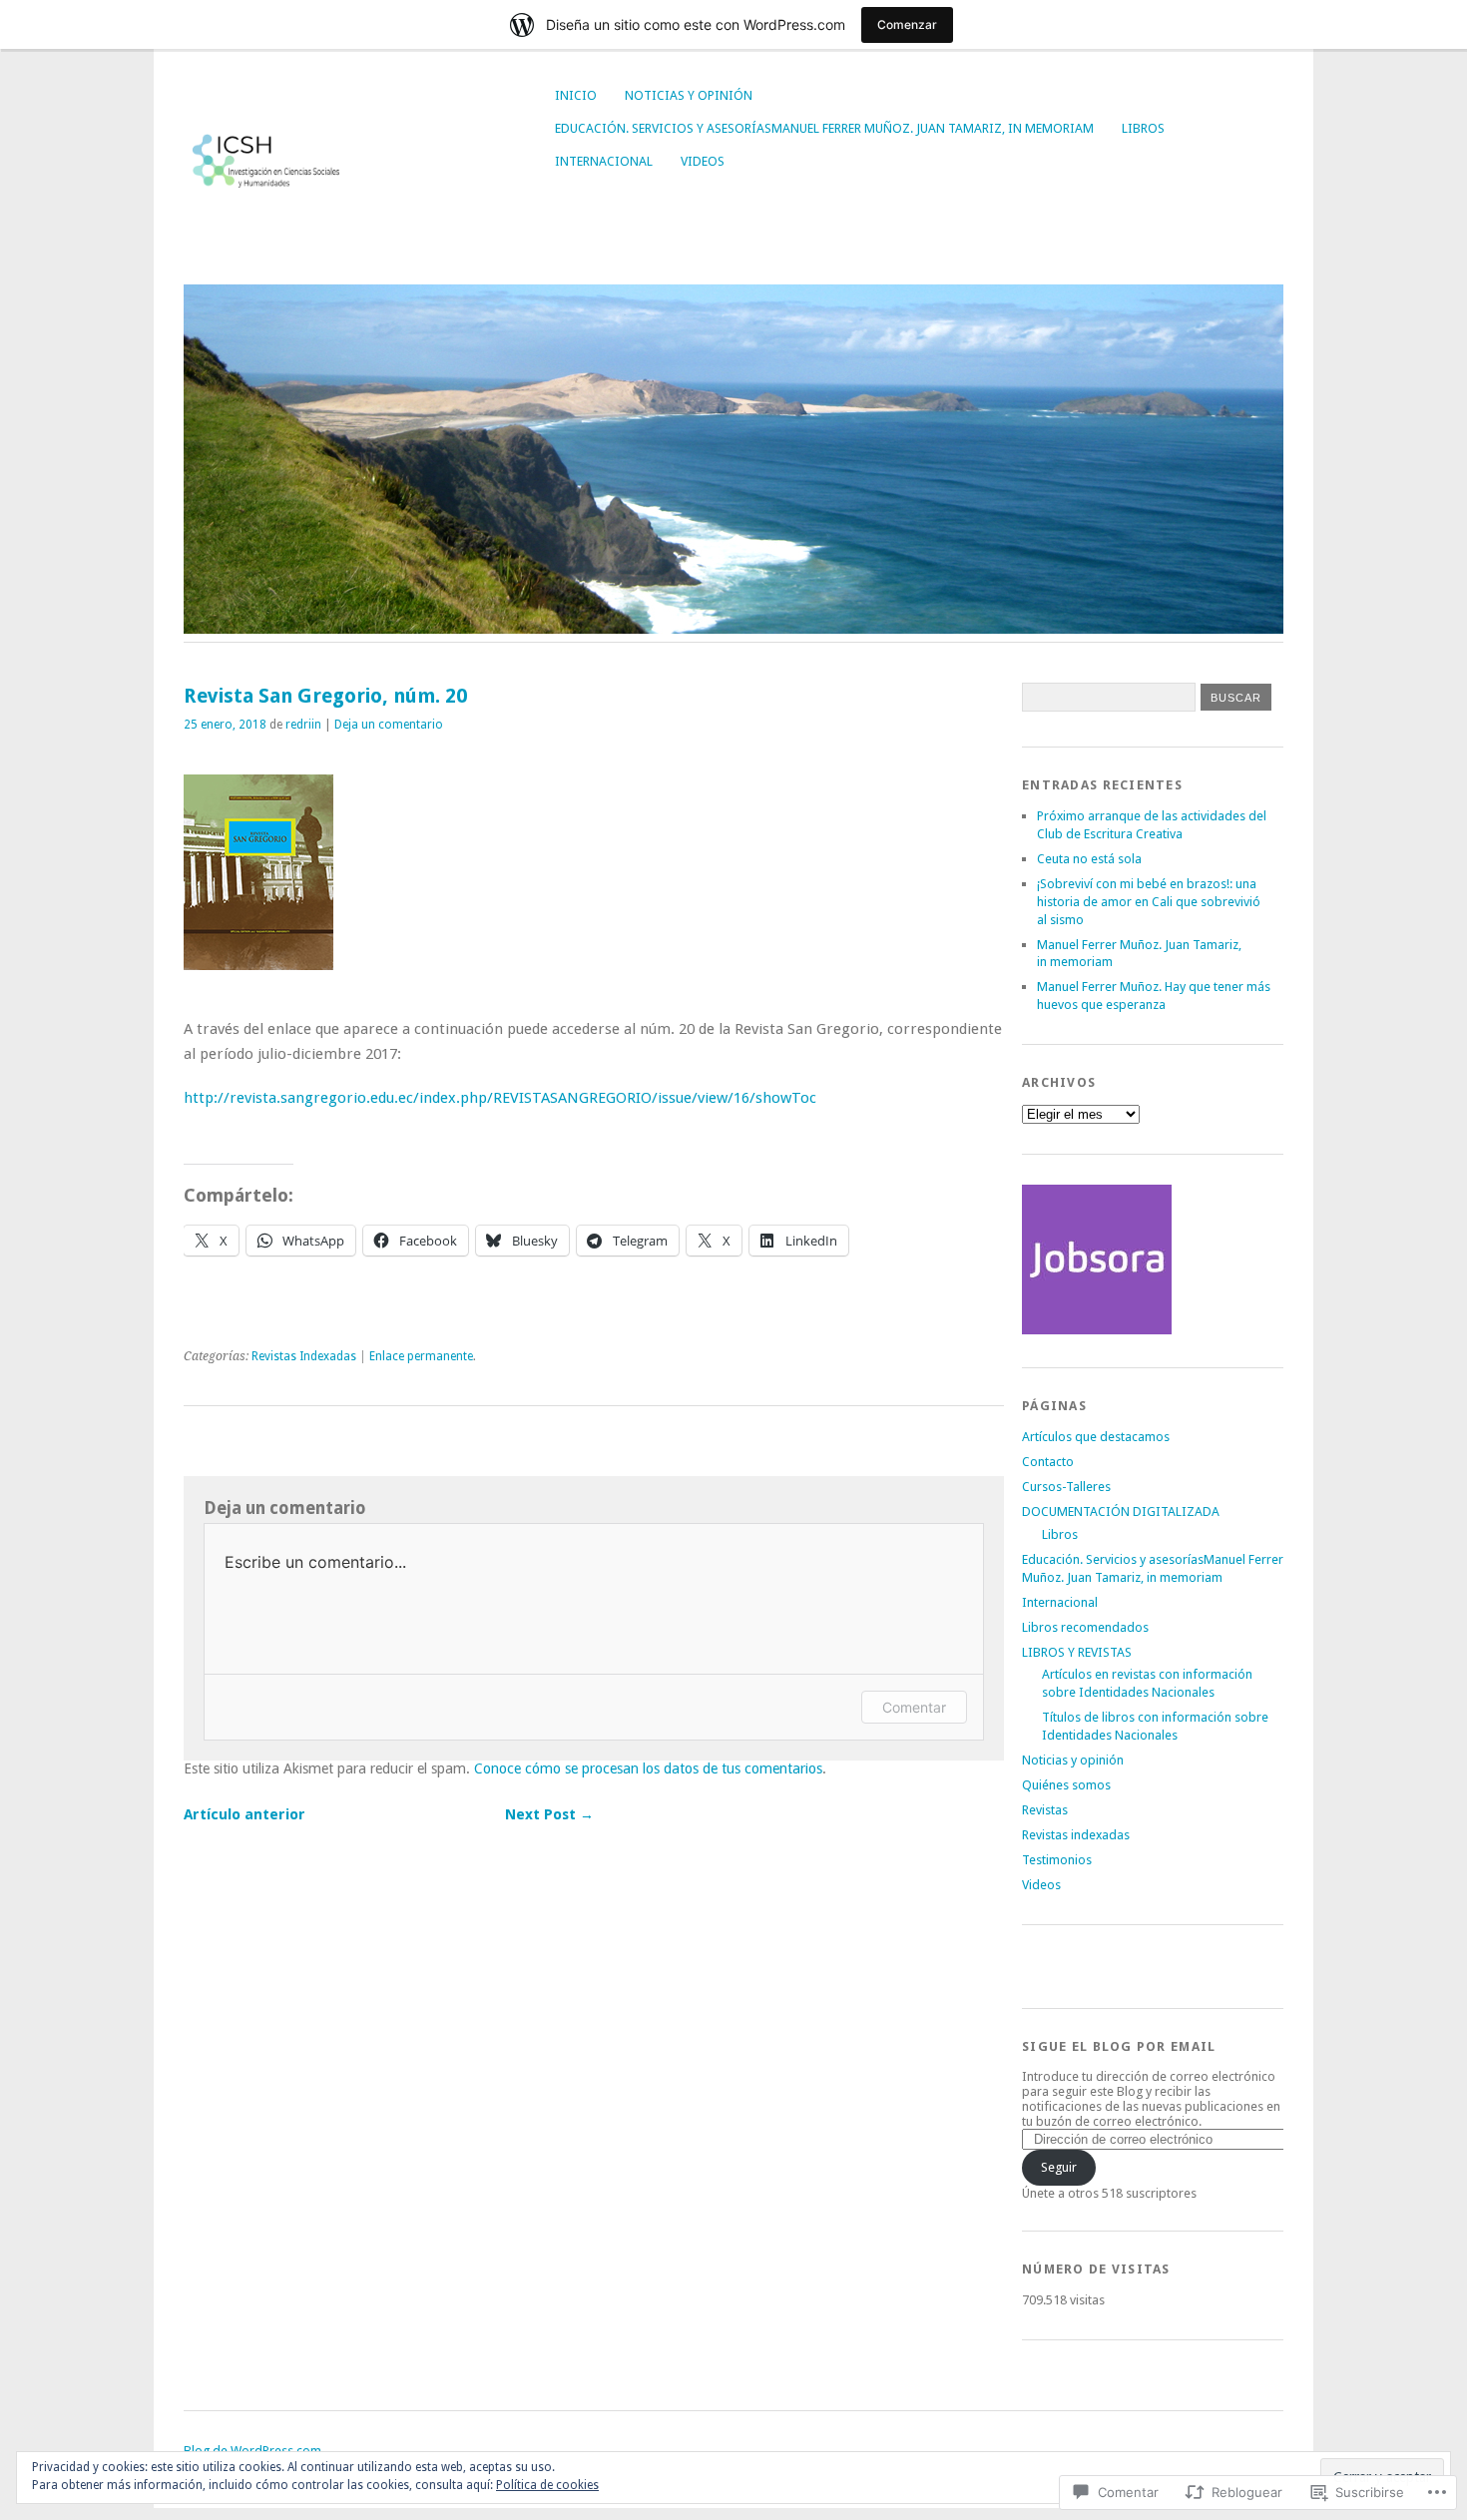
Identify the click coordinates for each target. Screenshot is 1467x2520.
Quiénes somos (1066, 1785)
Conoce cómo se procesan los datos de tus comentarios (648, 1768)
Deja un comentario (389, 725)
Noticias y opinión (689, 95)
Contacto (1048, 1462)
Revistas (1045, 1810)
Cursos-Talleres (1066, 1487)
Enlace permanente (421, 1356)
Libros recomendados (1085, 1627)
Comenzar (907, 24)
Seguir (1059, 2167)
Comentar (914, 1707)
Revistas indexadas (1076, 1835)
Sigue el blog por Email (1119, 2046)
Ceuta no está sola (1089, 859)
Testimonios (1057, 1860)
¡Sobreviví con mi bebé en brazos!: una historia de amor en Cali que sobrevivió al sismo (1149, 902)
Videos (703, 161)
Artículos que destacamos (1096, 1437)
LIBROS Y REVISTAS (1077, 1652)
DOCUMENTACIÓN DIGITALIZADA (1121, 1512)
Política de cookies (547, 2485)
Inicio (576, 95)
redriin (303, 725)
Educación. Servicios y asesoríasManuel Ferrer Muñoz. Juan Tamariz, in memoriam (824, 128)
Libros (1143, 128)
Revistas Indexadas (304, 1356)
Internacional (604, 161)
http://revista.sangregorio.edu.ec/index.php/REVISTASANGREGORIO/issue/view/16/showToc (500, 1098)
